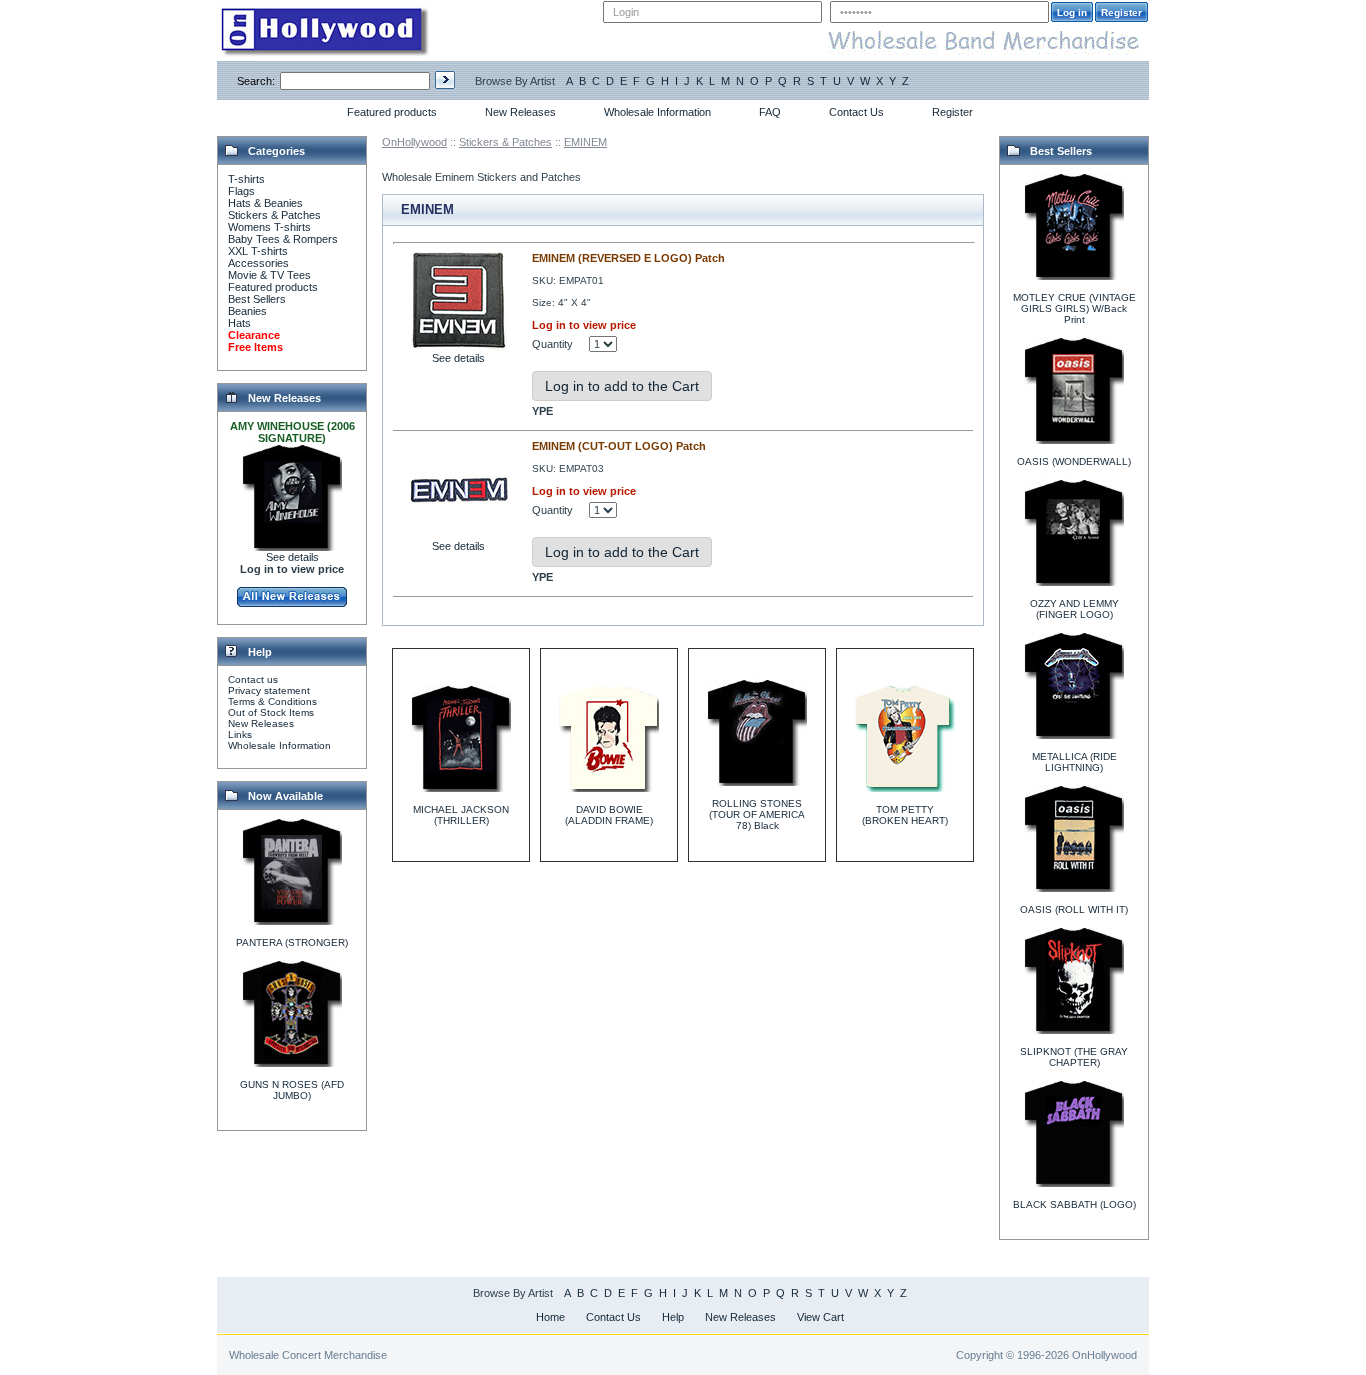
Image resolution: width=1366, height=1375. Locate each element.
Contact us (253, 679)
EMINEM (585, 142)
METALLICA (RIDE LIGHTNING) (1074, 762)
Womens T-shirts (269, 227)
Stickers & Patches (274, 215)
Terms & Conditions (272, 701)
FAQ (770, 112)
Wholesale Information (657, 112)
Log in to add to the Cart (622, 386)
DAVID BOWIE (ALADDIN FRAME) (609, 815)
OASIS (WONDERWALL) (1074, 461)
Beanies (247, 311)
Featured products (392, 112)
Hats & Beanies (265, 203)
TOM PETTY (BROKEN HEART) (905, 815)
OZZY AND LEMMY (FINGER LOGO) (1074, 609)
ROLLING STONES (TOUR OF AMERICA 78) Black (757, 814)
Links (240, 734)
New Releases (520, 112)
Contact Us (856, 112)
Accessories (258, 263)
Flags (241, 191)
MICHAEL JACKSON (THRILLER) (461, 815)
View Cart (820, 1317)
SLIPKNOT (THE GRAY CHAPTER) (1074, 1057)
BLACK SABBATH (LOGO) (1074, 1204)
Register (952, 112)
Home (550, 1317)
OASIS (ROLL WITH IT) (1074, 909)
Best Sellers (257, 299)
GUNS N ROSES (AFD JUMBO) (292, 1090)
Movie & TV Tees (269, 275)
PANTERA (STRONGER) (292, 942)
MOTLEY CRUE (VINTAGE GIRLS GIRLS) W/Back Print (1074, 308)
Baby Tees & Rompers (283, 239)
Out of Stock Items (271, 712)
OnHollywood (414, 142)
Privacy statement (269, 690)
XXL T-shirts (258, 251)
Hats (239, 323)
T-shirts (246, 179)
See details (292, 557)
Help (673, 1317)
